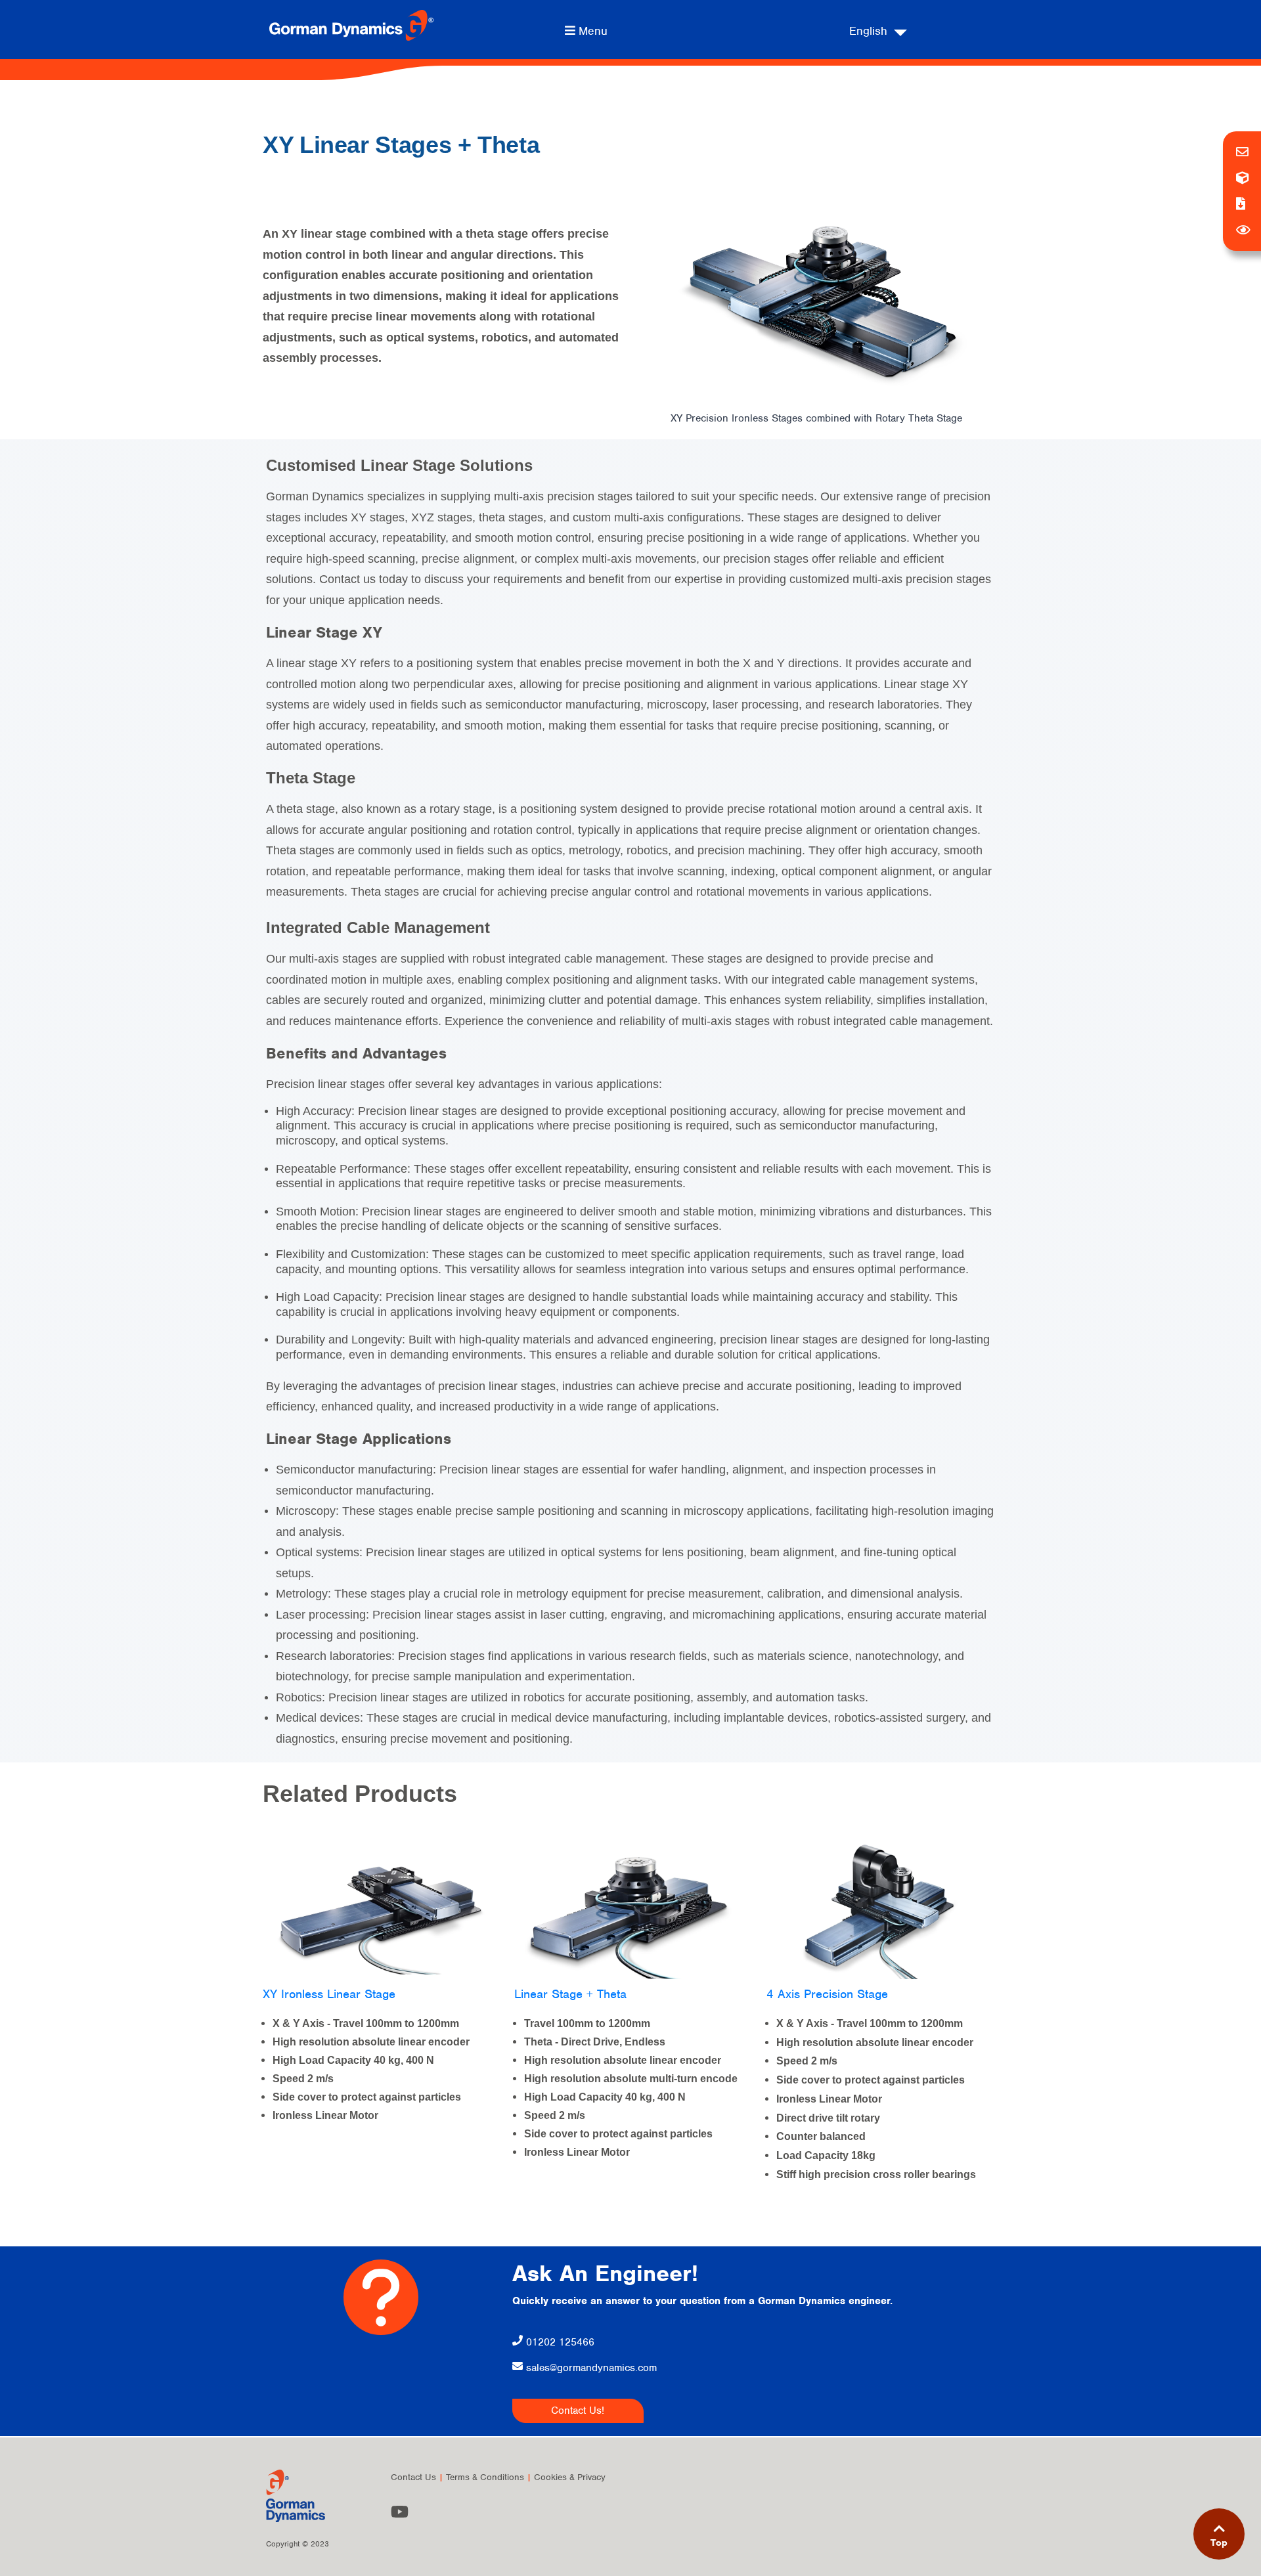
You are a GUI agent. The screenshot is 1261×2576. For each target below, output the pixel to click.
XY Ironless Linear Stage (329, 1994)
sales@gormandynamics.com (591, 2368)
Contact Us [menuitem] (413, 2477)
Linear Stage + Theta (570, 1994)
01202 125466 (559, 2342)
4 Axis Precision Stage (827, 1994)
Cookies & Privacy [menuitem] (570, 2477)
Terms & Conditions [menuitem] (485, 2477)
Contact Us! (578, 2411)
